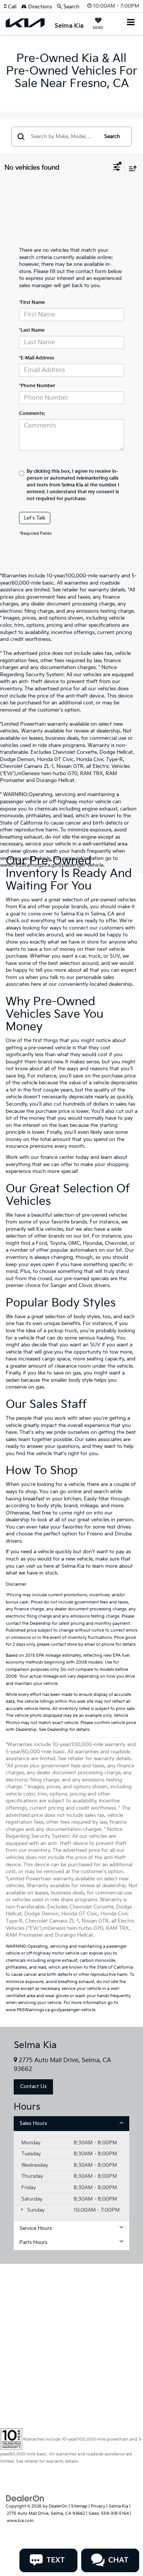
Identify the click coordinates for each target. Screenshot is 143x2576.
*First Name (32, 303)
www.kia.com (20, 2521)
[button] (13, 7)
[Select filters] (117, 168)
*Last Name (32, 330)
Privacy (98, 2506)
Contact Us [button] (33, 2087)
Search (112, 137)
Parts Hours (33, 2242)
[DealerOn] (25, 2498)
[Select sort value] (131, 168)
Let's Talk (35, 518)
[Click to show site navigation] (131, 23)
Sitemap (79, 2506)
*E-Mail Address (37, 358)
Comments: (32, 414)
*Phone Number (37, 386)
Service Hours (36, 2228)
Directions (39, 7)
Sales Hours (33, 2123)
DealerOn (58, 2506)
